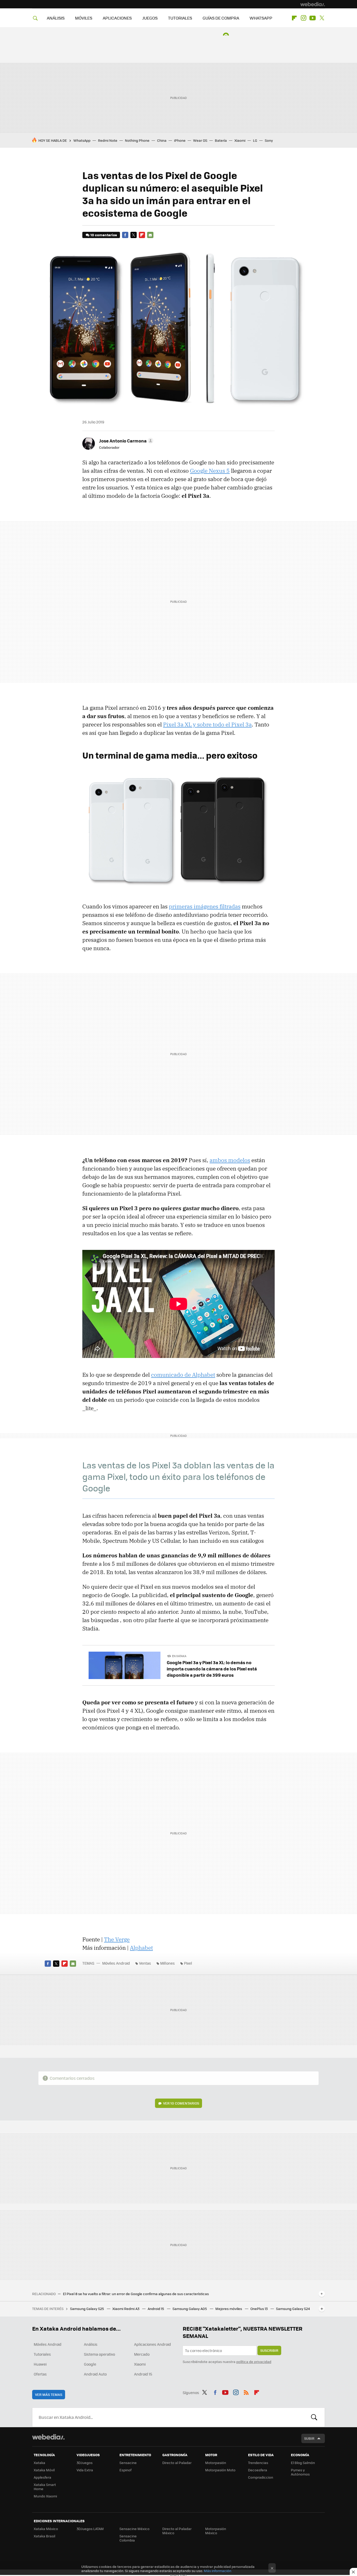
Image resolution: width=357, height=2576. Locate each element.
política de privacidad (254, 2362)
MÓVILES (84, 18)
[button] (125, 441)
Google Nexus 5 (210, 471)
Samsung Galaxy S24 (293, 2309)
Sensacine (128, 2463)
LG (255, 140)
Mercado (142, 2354)
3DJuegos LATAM (90, 2529)
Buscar (314, 2417)
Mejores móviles (229, 2309)
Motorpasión (216, 2463)
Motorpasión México (216, 2531)
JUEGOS (150, 18)
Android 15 (156, 2309)
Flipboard (294, 18)
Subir (309, 2438)
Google (90, 2364)
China (162, 140)
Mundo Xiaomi (45, 2496)
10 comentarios (104, 235)
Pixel (188, 1963)
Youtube (313, 18)
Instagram (303, 18)
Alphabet (141, 1948)
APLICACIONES (117, 18)
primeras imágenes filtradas (205, 906)
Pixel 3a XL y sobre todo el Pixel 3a (207, 724)
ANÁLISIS (56, 18)
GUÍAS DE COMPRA (221, 18)
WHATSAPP (261, 18)
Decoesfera (258, 2470)
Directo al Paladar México (177, 2531)
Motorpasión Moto (220, 2470)
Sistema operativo (99, 2354)
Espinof (125, 2470)
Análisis (91, 2344)
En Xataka (179, 1656)
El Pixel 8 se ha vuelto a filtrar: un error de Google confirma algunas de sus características (136, 2294)
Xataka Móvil (44, 2470)
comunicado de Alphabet (183, 1375)
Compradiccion (261, 2477)
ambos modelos (230, 1160)
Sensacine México (134, 2529)
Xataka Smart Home (45, 2487)
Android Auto (95, 2374)
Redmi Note (108, 140)
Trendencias (258, 2463)
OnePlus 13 (259, 2309)
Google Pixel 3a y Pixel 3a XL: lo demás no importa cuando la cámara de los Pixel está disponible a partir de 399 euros (212, 1669)
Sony (269, 140)
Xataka (39, 2463)
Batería (221, 140)
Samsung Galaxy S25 (87, 2309)
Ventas (145, 1963)
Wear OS (200, 140)
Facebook (125, 235)
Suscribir (269, 2350)
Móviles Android (116, 1963)
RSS (246, 2392)
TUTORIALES (180, 18)
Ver (181, 2103)
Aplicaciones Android (152, 2344)
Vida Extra (85, 2470)
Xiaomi (240, 140)
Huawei (40, 2364)
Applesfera (42, 2477)
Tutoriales (42, 2354)
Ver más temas (49, 2394)
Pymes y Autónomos (300, 2472)
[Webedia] (313, 4)
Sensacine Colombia (128, 2538)
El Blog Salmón (303, 2463)
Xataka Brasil (44, 2536)
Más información (218, 2571)
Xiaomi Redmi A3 (126, 2309)
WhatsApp (82, 140)
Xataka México (46, 2529)
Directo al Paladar (177, 2463)
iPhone (180, 140)
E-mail (150, 235)
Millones (168, 1963)
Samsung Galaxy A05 (190, 2309)
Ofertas (40, 2374)
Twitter (322, 18)
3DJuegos (85, 2463)
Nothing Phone (137, 140)
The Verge (117, 1939)
